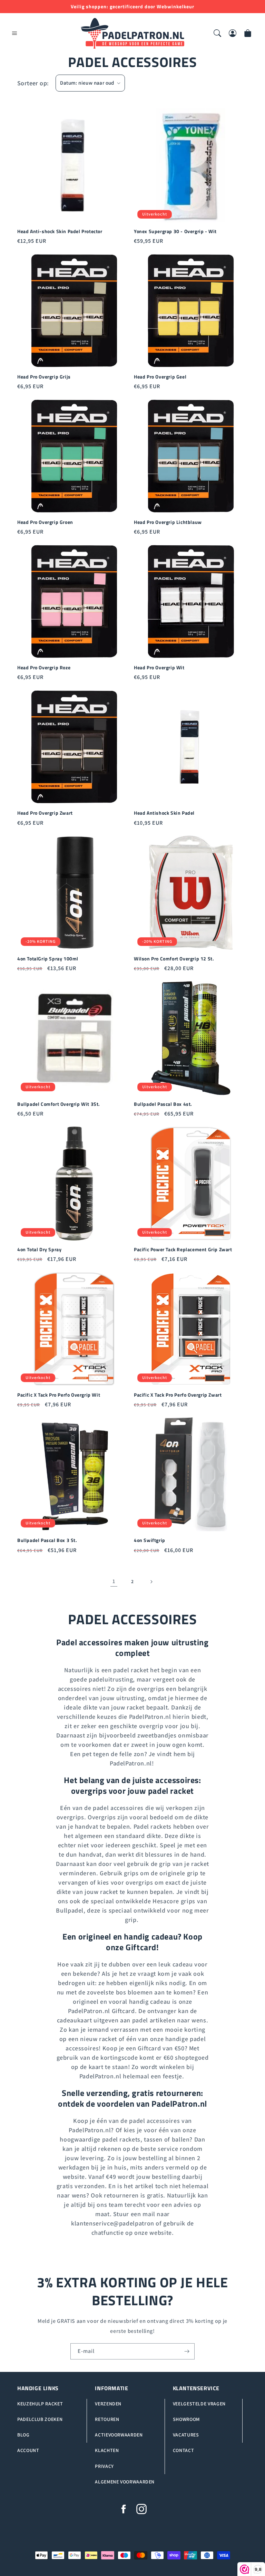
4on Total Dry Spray (39, 1249)
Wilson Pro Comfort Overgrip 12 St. (174, 959)
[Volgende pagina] (151, 1582)
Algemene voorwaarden (125, 2482)
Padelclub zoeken (40, 2419)
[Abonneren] (187, 2351)
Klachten (107, 2450)
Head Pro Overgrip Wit (159, 668)
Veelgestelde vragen (199, 2404)
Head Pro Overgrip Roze (44, 668)
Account (28, 2450)
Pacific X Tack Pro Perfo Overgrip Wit (59, 1395)
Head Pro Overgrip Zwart (45, 813)
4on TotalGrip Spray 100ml (48, 959)
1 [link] (114, 1581)
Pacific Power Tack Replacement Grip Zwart (183, 1249)
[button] (14, 33)
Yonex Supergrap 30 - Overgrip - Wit (175, 231)
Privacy (104, 2466)
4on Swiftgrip (150, 1540)
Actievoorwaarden (119, 2435)
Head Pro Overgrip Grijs (44, 377)
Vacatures (186, 2435)
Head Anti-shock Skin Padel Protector (60, 231)
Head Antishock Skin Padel (164, 813)
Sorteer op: (33, 83)
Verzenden (108, 2404)
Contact (183, 2450)
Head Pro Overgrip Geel (160, 377)
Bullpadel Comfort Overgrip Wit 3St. (59, 1104)
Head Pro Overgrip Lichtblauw (168, 522)
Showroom (186, 2419)
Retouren (107, 2419)
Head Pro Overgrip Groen (45, 522)
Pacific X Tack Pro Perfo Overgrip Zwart (178, 1395)
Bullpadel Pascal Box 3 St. (47, 1540)
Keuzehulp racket (40, 2404)
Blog (23, 2435)
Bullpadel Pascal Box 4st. (163, 1104)
